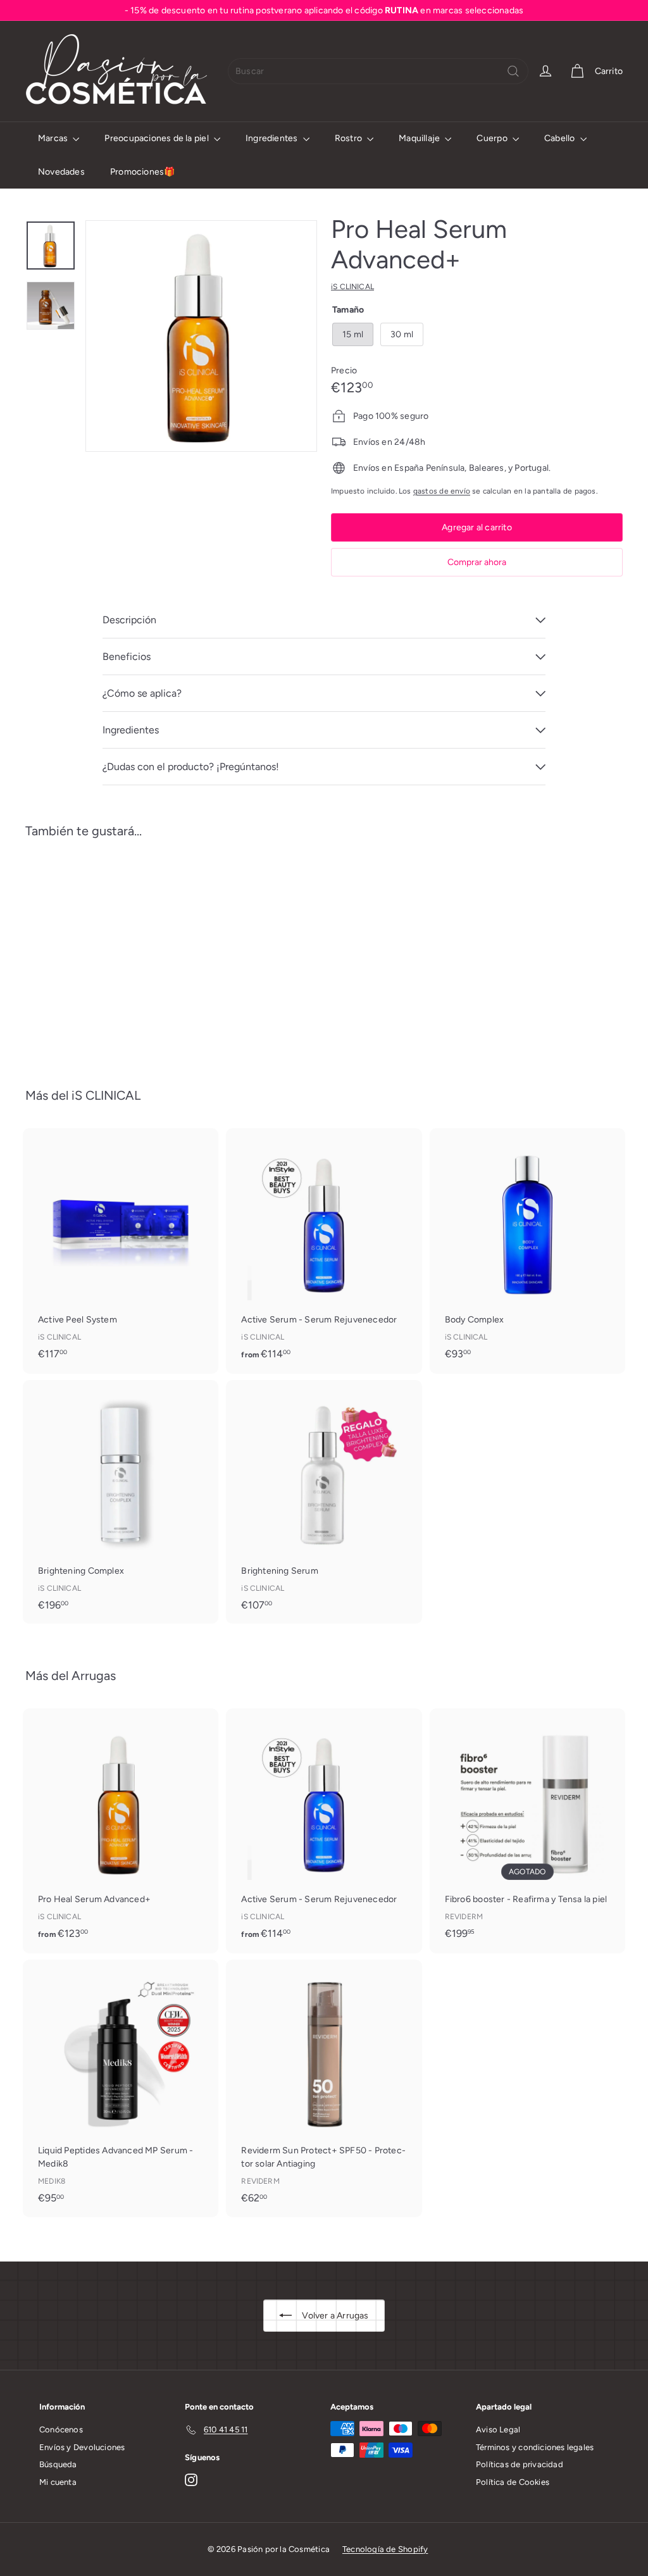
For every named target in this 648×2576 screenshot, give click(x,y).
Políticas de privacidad (520, 2464)
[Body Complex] (527, 1250)
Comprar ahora (477, 562)
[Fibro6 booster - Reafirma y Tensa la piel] (527, 1830)
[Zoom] (201, 336)
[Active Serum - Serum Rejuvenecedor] (324, 1251)
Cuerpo (493, 138)
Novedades (61, 172)
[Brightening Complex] (121, 1502)
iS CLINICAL (106, 1095)
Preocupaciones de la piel (157, 138)
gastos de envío (442, 491)
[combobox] (378, 71)
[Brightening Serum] (324, 1502)
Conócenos (61, 2430)
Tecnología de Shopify (385, 2549)
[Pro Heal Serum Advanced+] (70, 954)
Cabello (561, 138)
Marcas (54, 138)
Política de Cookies (513, 2482)
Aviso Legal (498, 2430)
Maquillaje (420, 138)
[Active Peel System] (121, 1250)
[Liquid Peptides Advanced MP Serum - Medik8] (121, 2088)
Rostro (349, 138)
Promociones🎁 (143, 172)
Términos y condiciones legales (535, 2447)
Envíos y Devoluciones (82, 2447)
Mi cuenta (58, 2482)
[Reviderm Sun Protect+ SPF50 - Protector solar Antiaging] (324, 2088)
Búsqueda (58, 2464)
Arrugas (94, 1676)
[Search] (513, 71)
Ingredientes (273, 138)
